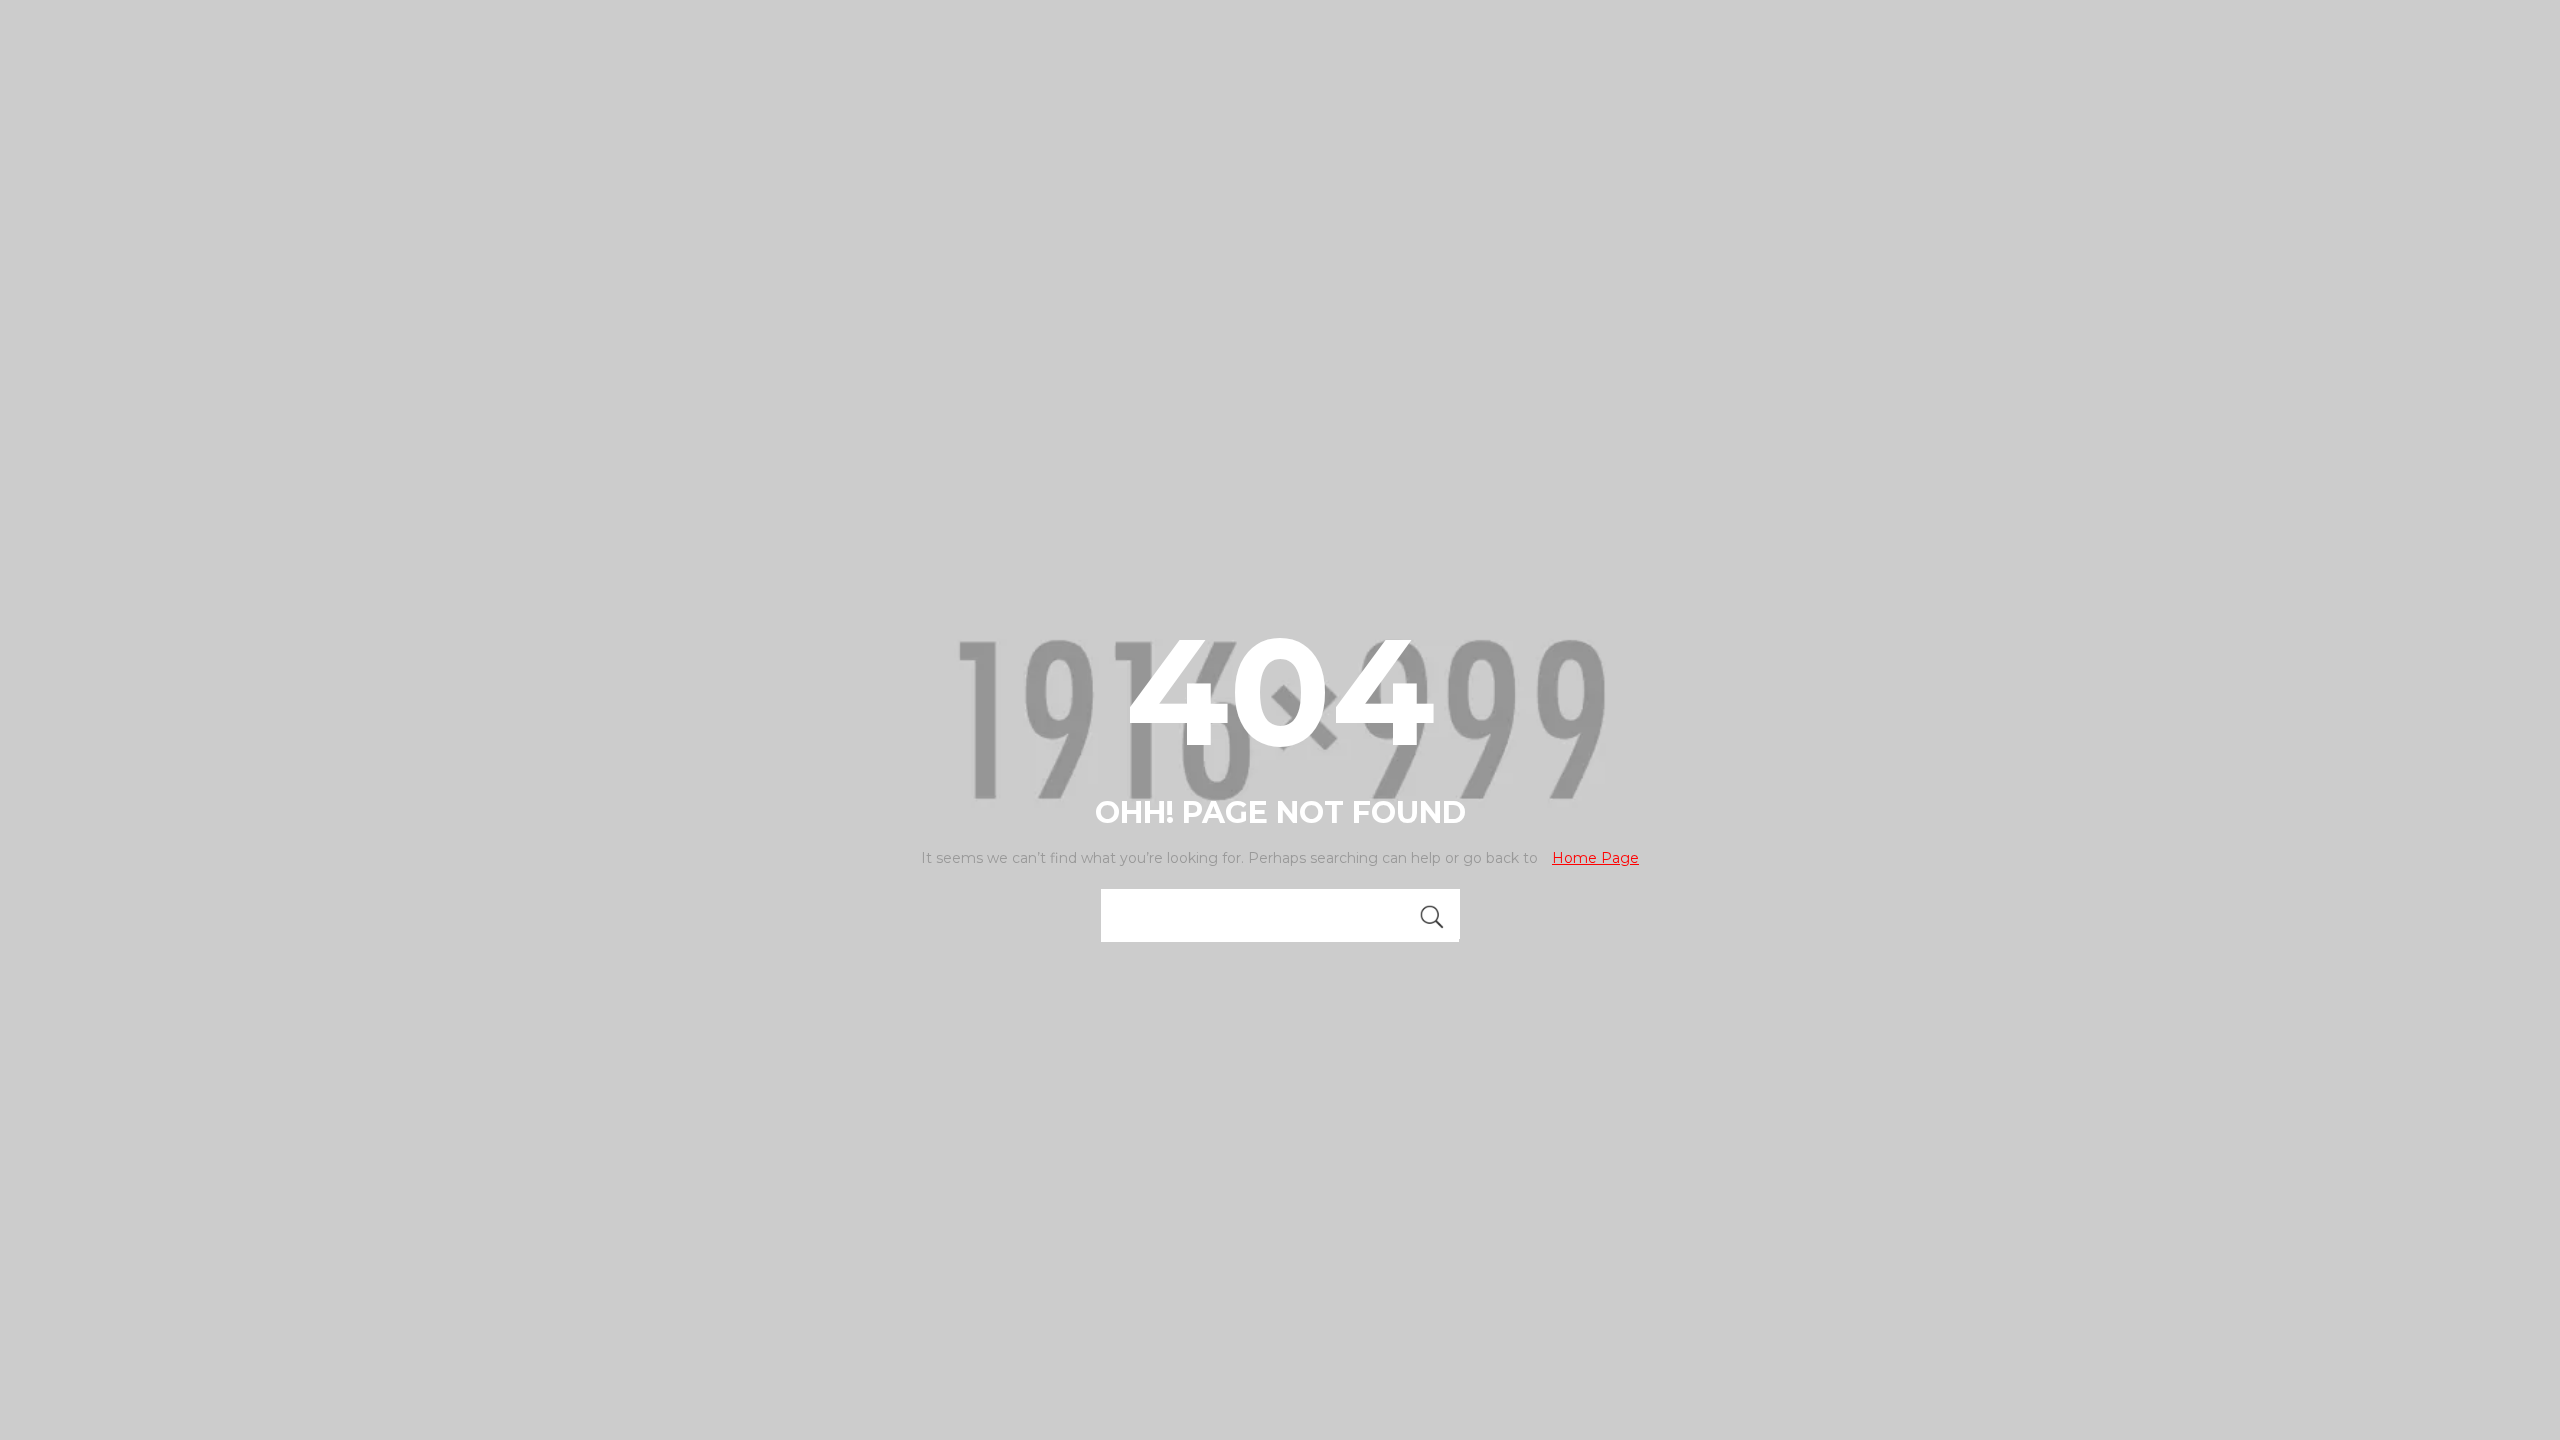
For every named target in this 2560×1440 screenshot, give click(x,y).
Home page (1595, 858)
